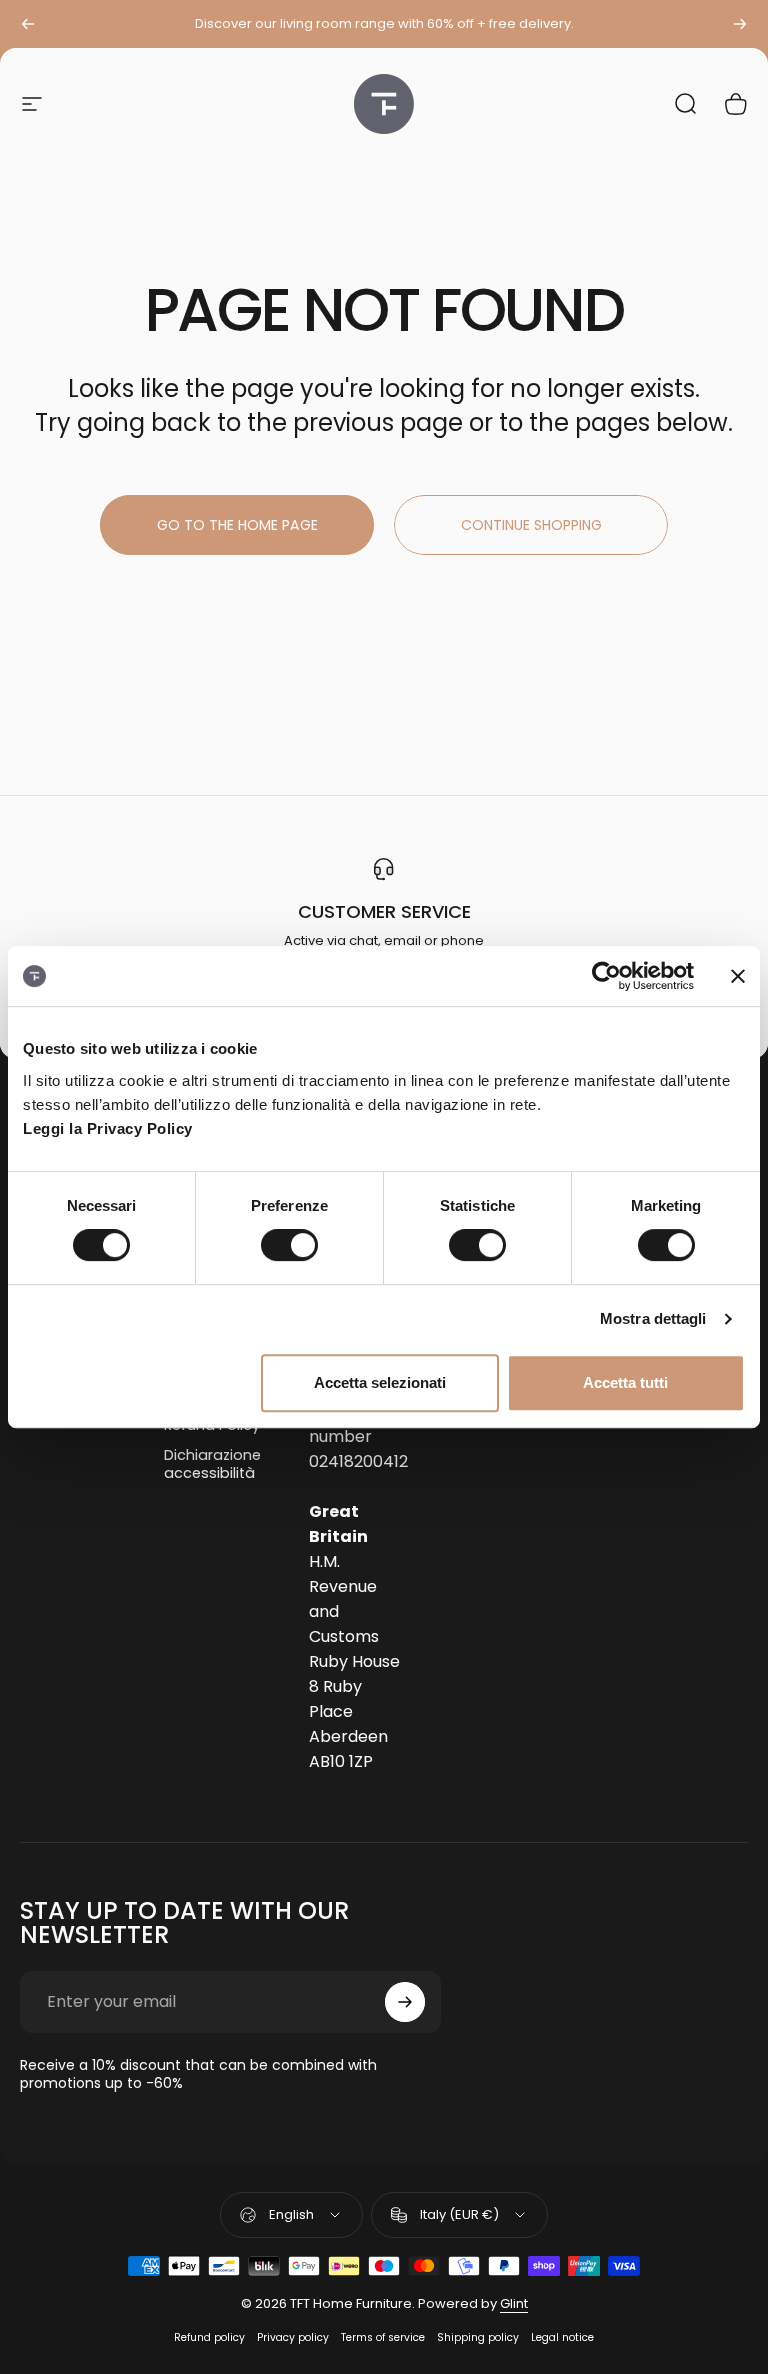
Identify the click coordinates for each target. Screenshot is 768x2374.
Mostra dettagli (653, 1318)
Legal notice (562, 2337)
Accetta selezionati (380, 1382)
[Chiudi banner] (738, 976)
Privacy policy (293, 2337)
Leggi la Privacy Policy (108, 1128)
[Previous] (28, 24)
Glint (514, 2303)
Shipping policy (478, 2337)
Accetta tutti (625, 1382)
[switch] (289, 1245)
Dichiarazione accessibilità (212, 1464)
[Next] (740, 24)
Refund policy (209, 2337)
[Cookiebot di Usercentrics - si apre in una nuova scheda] (606, 976)
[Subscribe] (405, 2002)
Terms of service (383, 2337)
